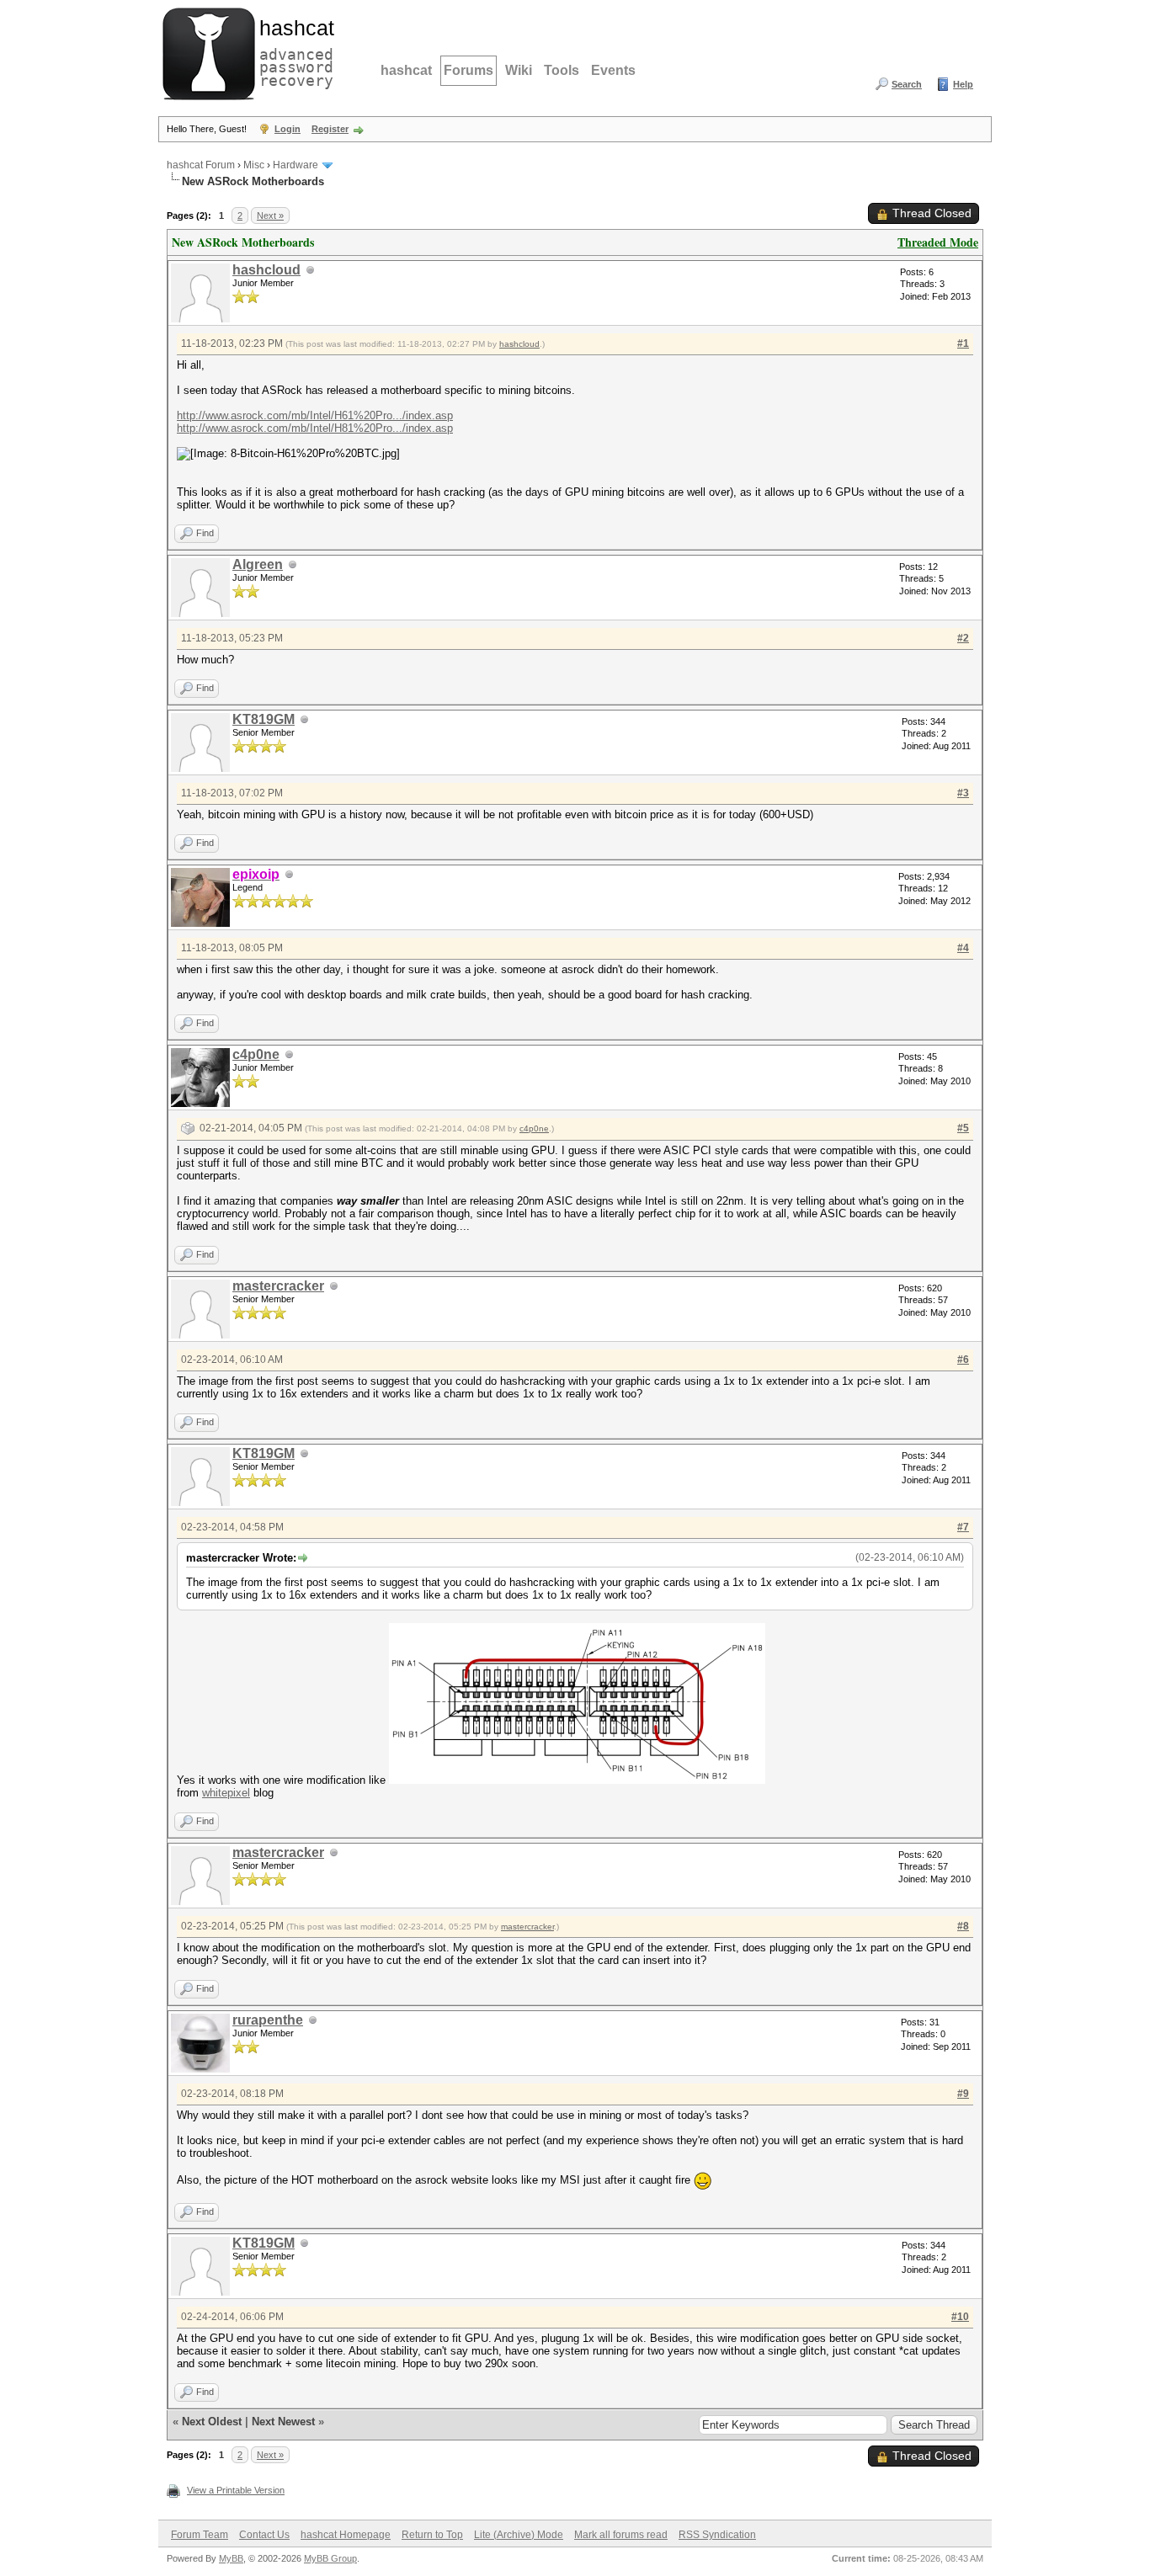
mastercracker (278, 1286)
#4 (963, 948)
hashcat (406, 70)
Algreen (258, 564)
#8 (963, 1926)
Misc (254, 165)
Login (287, 129)
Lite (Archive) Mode (519, 2535)
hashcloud (266, 270)
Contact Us (264, 2535)
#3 (963, 793)
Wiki (519, 70)
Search (907, 84)
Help (963, 84)
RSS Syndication (717, 2535)
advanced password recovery (293, 51)
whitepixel (226, 1793)
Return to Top (432, 2535)
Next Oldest (212, 2422)
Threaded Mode (938, 242)
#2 (963, 638)
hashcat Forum (201, 165)
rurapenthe (268, 2020)
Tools (562, 70)
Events (613, 70)
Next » (270, 216)
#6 (963, 1360)
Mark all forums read (621, 2535)
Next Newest (283, 2422)
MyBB (231, 2558)
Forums (469, 70)
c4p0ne (256, 1054)
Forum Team (200, 2535)
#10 (960, 2317)
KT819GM (264, 719)
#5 (963, 1128)
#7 (963, 1527)
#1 (963, 343)
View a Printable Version (236, 2490)
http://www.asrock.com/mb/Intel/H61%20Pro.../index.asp (315, 415)
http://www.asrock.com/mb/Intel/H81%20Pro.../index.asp (315, 428)
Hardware (295, 165)
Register (330, 129)
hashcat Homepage (346, 2535)
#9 (963, 2094)
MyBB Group (330, 2558)
